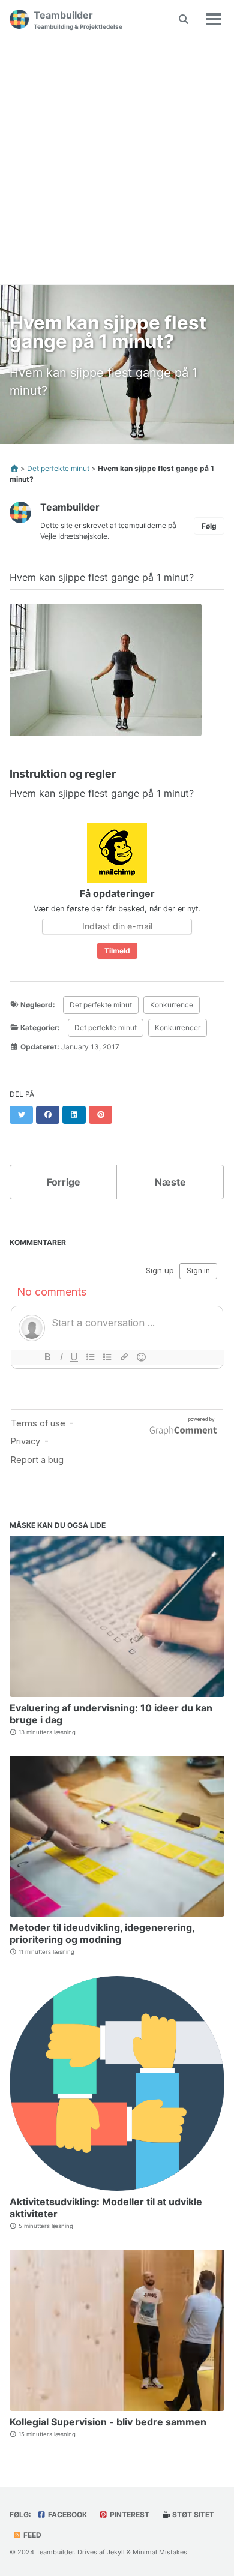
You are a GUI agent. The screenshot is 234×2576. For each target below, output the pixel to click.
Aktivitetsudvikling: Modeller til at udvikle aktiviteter (106, 2208)
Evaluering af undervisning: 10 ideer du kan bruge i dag (111, 1714)
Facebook (67, 2514)
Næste (170, 1182)
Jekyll (116, 2552)
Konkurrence (172, 1005)
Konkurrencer (178, 1028)
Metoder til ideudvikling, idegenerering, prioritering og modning (102, 1933)
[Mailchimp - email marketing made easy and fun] (117, 852)
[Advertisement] (117, 161)
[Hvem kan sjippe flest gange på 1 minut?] (106, 675)
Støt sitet (192, 2514)
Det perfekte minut (101, 1005)
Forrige (64, 1182)
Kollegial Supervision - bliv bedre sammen (108, 2422)
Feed (31, 2535)
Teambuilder (78, 20)
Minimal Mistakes (160, 2552)
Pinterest (129, 2514)
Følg (209, 526)
